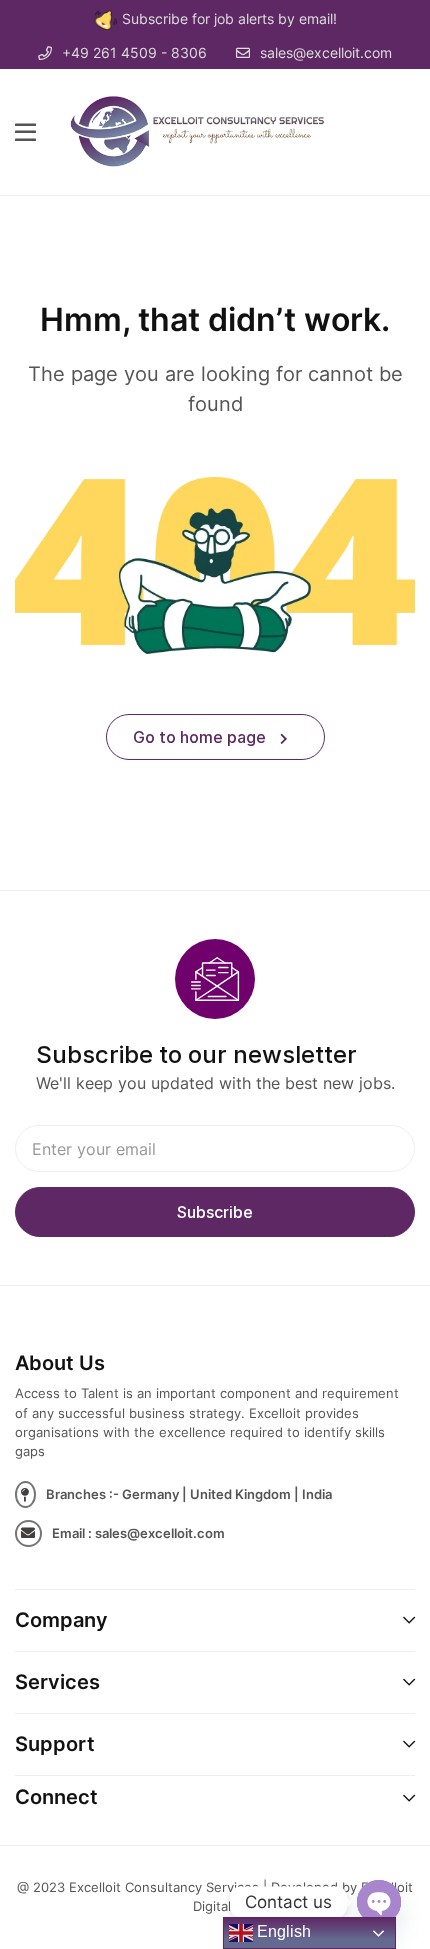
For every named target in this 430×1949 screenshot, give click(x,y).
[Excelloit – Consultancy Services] (209, 131)
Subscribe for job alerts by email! (229, 18)
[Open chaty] (379, 1902)
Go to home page (201, 737)
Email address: (215, 1148)
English (282, 1931)
